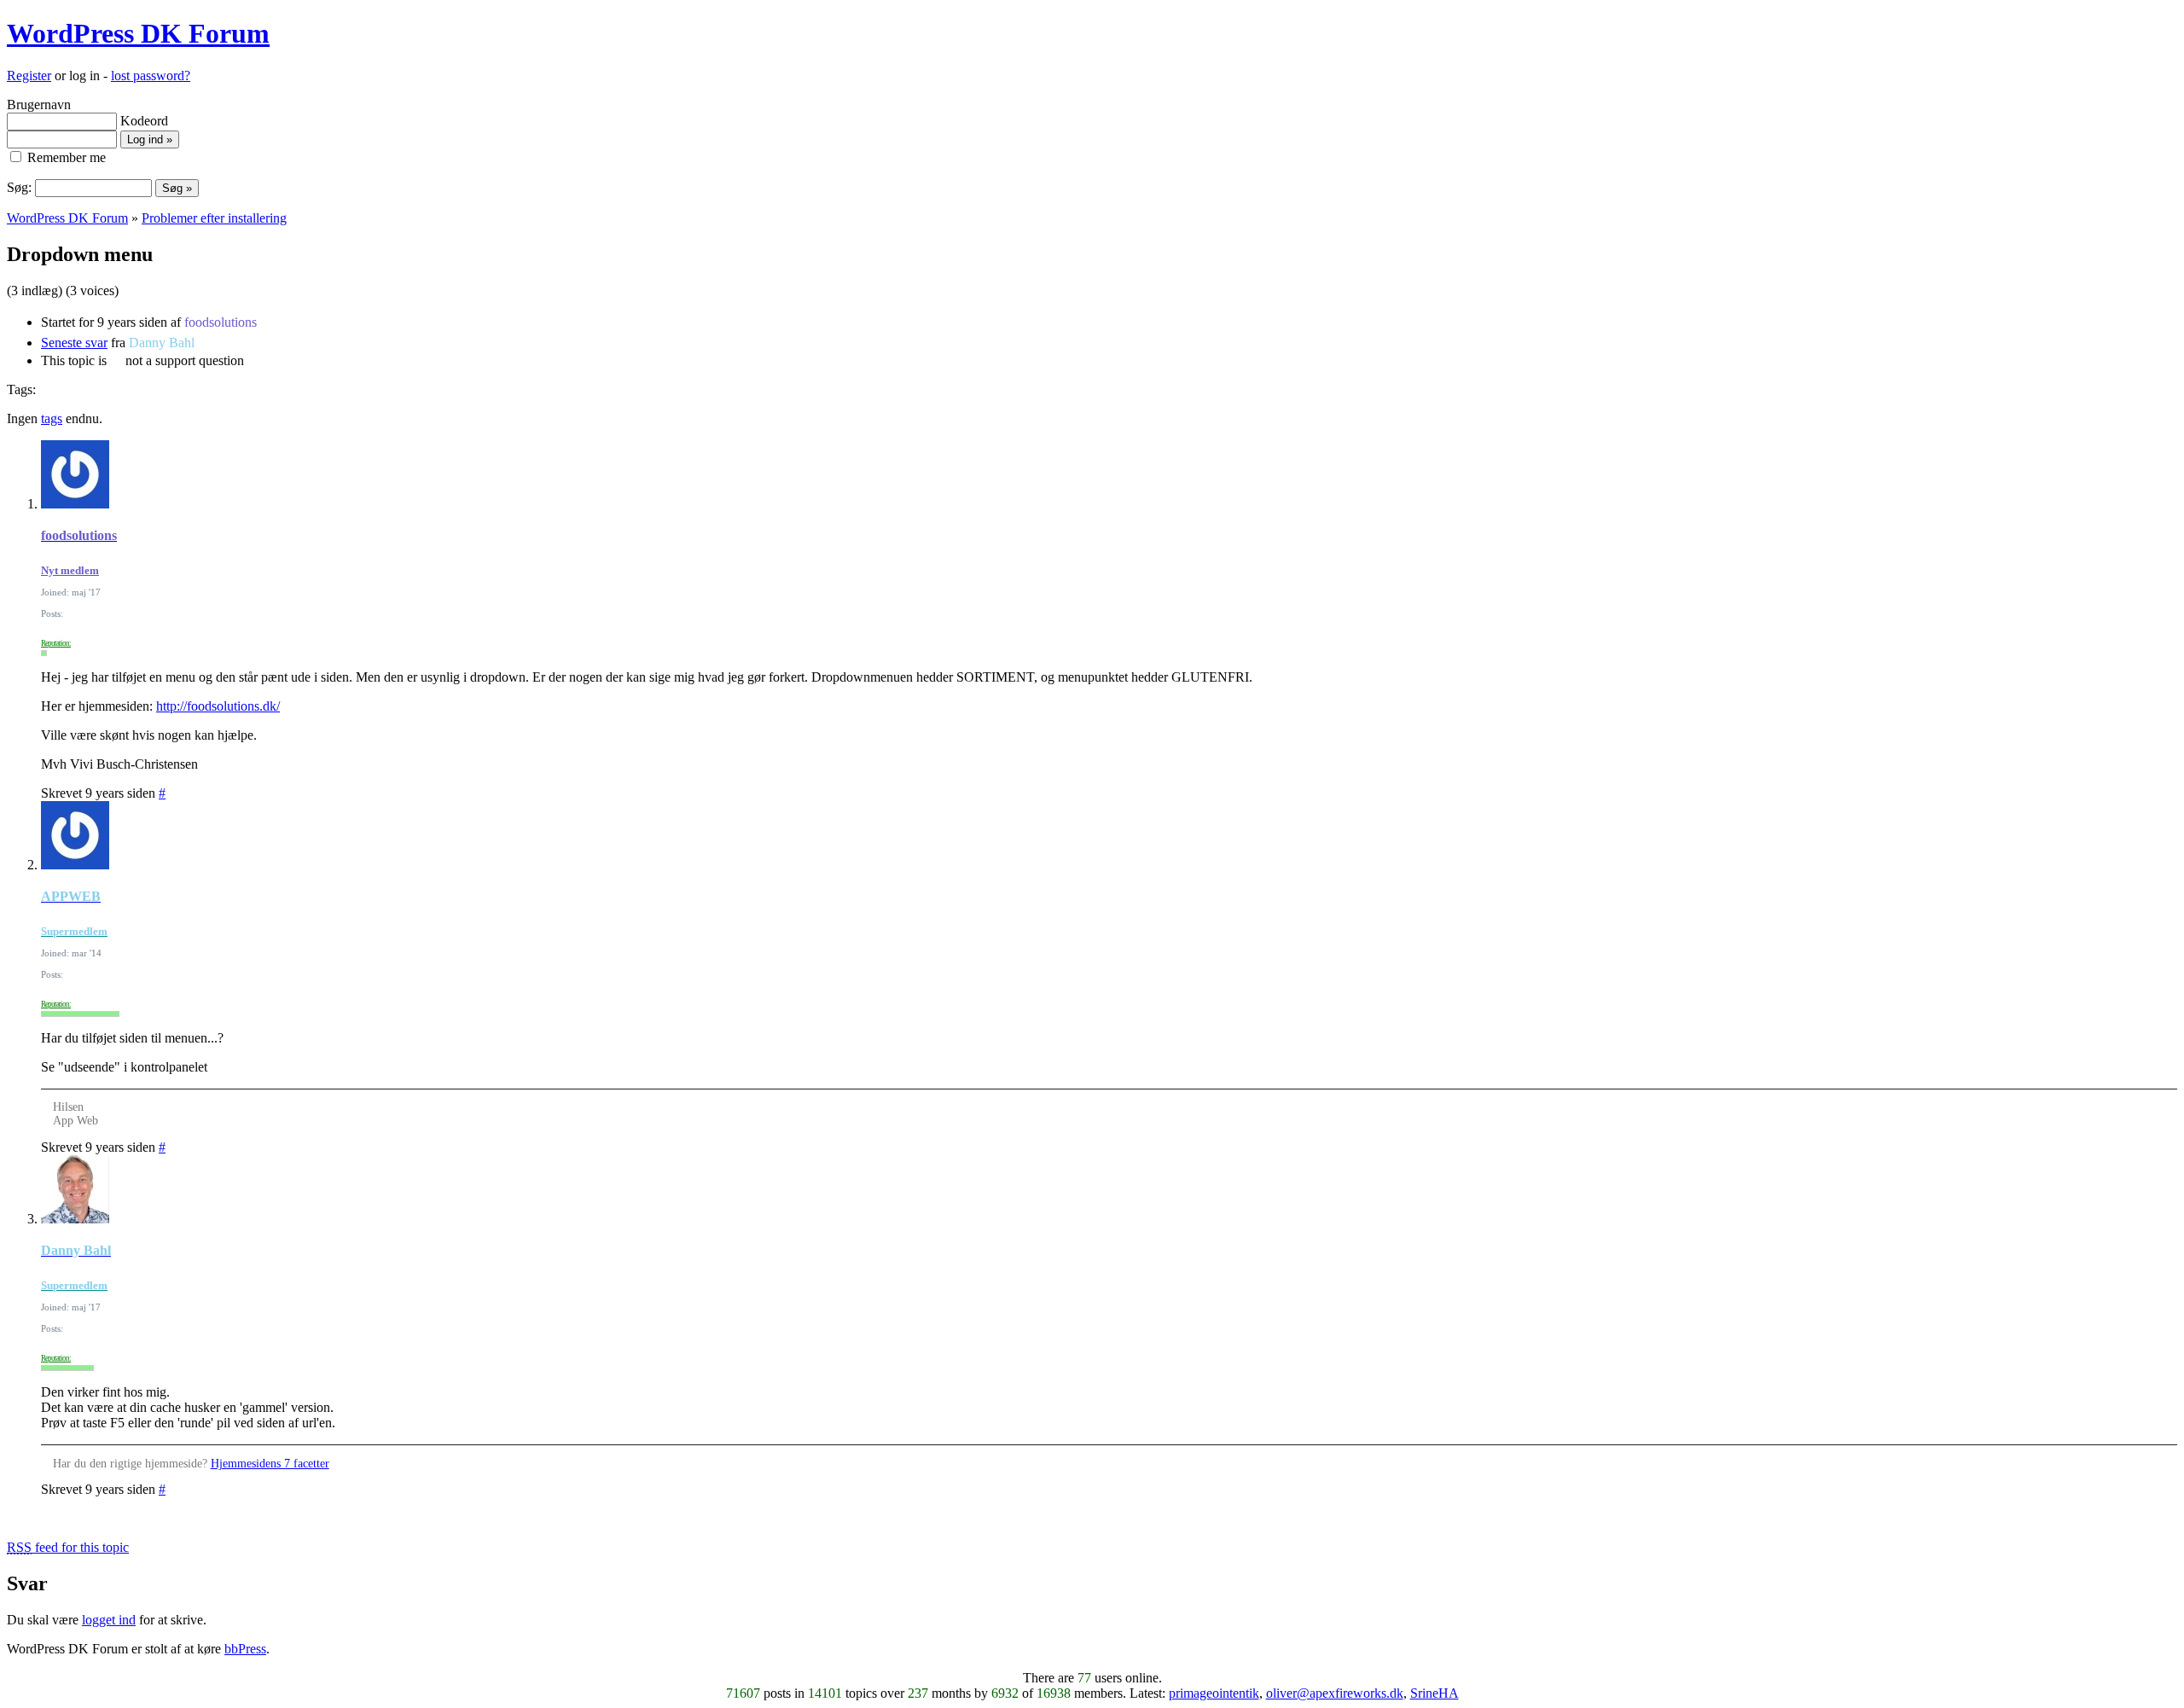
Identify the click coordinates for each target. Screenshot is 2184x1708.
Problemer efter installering (214, 218)
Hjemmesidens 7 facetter (270, 1464)
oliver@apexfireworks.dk (1335, 1693)
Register (29, 76)
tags (52, 418)
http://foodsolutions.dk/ (218, 706)
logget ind (109, 1620)
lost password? (151, 76)
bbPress (245, 1649)
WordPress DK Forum (138, 33)
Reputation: (56, 643)
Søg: (19, 187)
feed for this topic (68, 1547)
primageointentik (1214, 1693)
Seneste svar (74, 343)
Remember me (65, 157)
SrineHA (1435, 1693)
